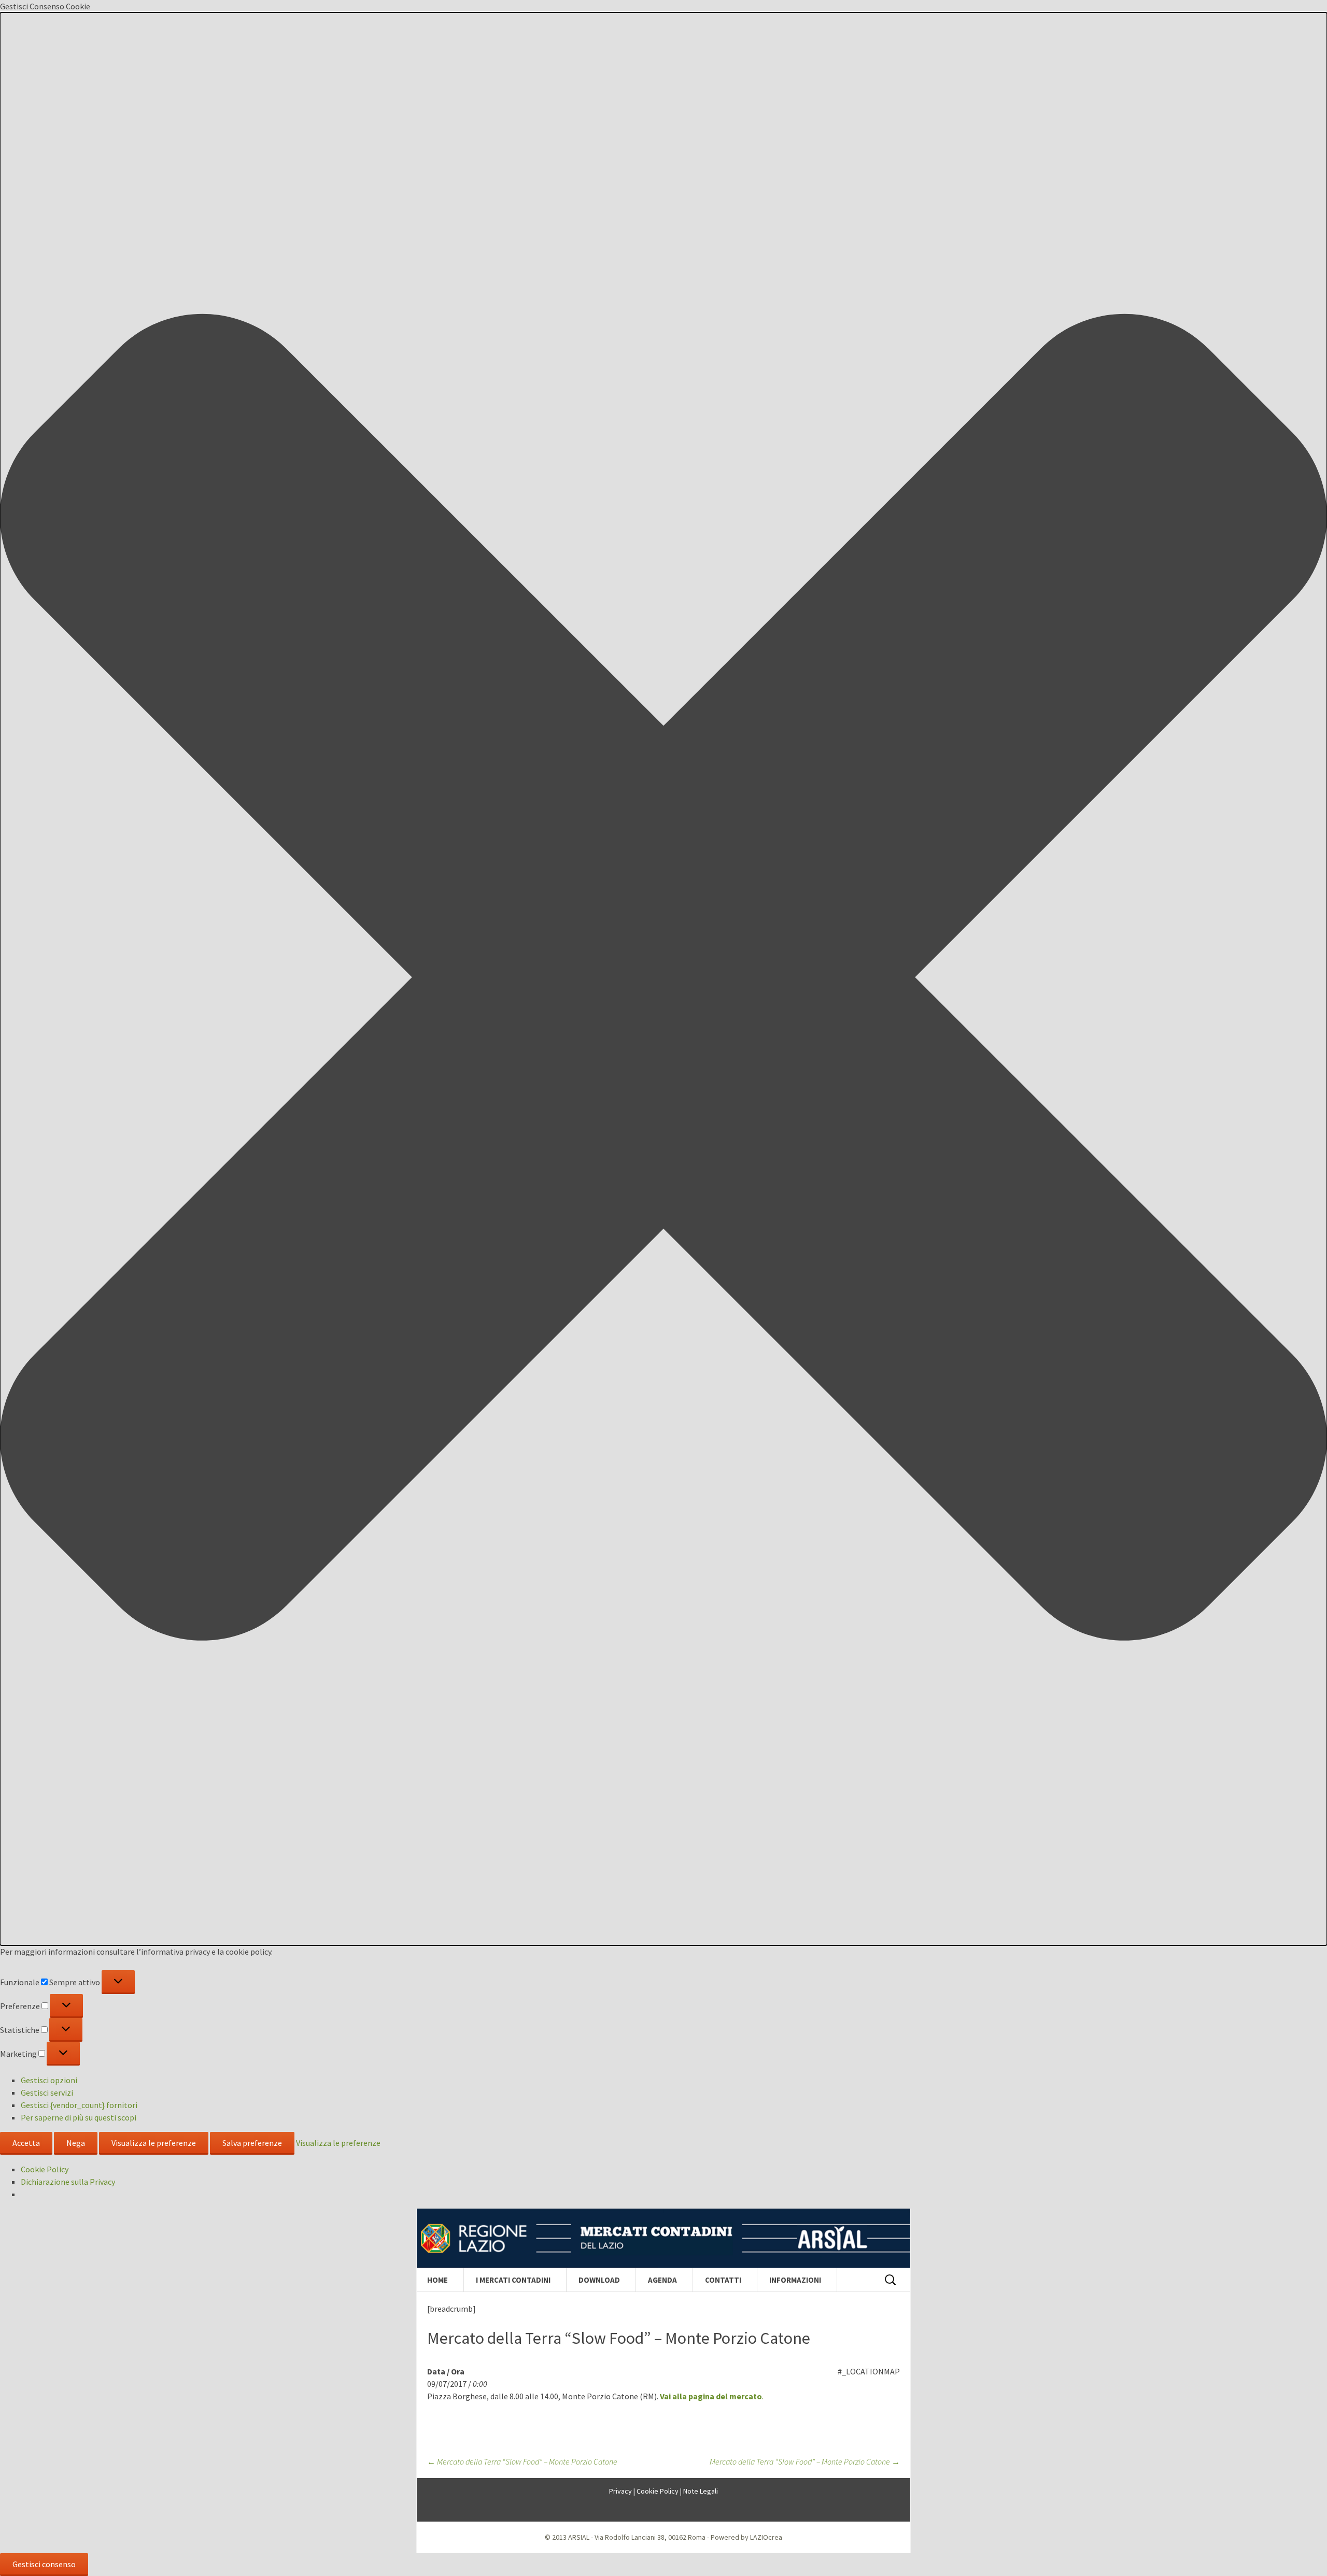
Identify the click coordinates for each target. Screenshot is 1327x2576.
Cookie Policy (45, 2169)
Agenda (662, 2280)
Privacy (620, 2491)
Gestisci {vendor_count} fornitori (79, 2105)
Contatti (723, 2280)
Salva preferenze (252, 2143)
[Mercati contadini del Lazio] (663, 2239)
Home (437, 2280)
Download (599, 2280)
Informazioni (795, 2280)
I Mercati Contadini (513, 2280)
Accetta (26, 2143)
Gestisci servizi (47, 2093)
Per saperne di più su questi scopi (79, 2117)
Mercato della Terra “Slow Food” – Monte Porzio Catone (522, 2461)
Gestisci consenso (44, 2564)
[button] (663, 979)
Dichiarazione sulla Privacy (68, 2182)
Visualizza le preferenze (154, 2143)
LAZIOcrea (766, 2537)
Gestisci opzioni (49, 2080)
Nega (76, 2143)
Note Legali (701, 2491)
